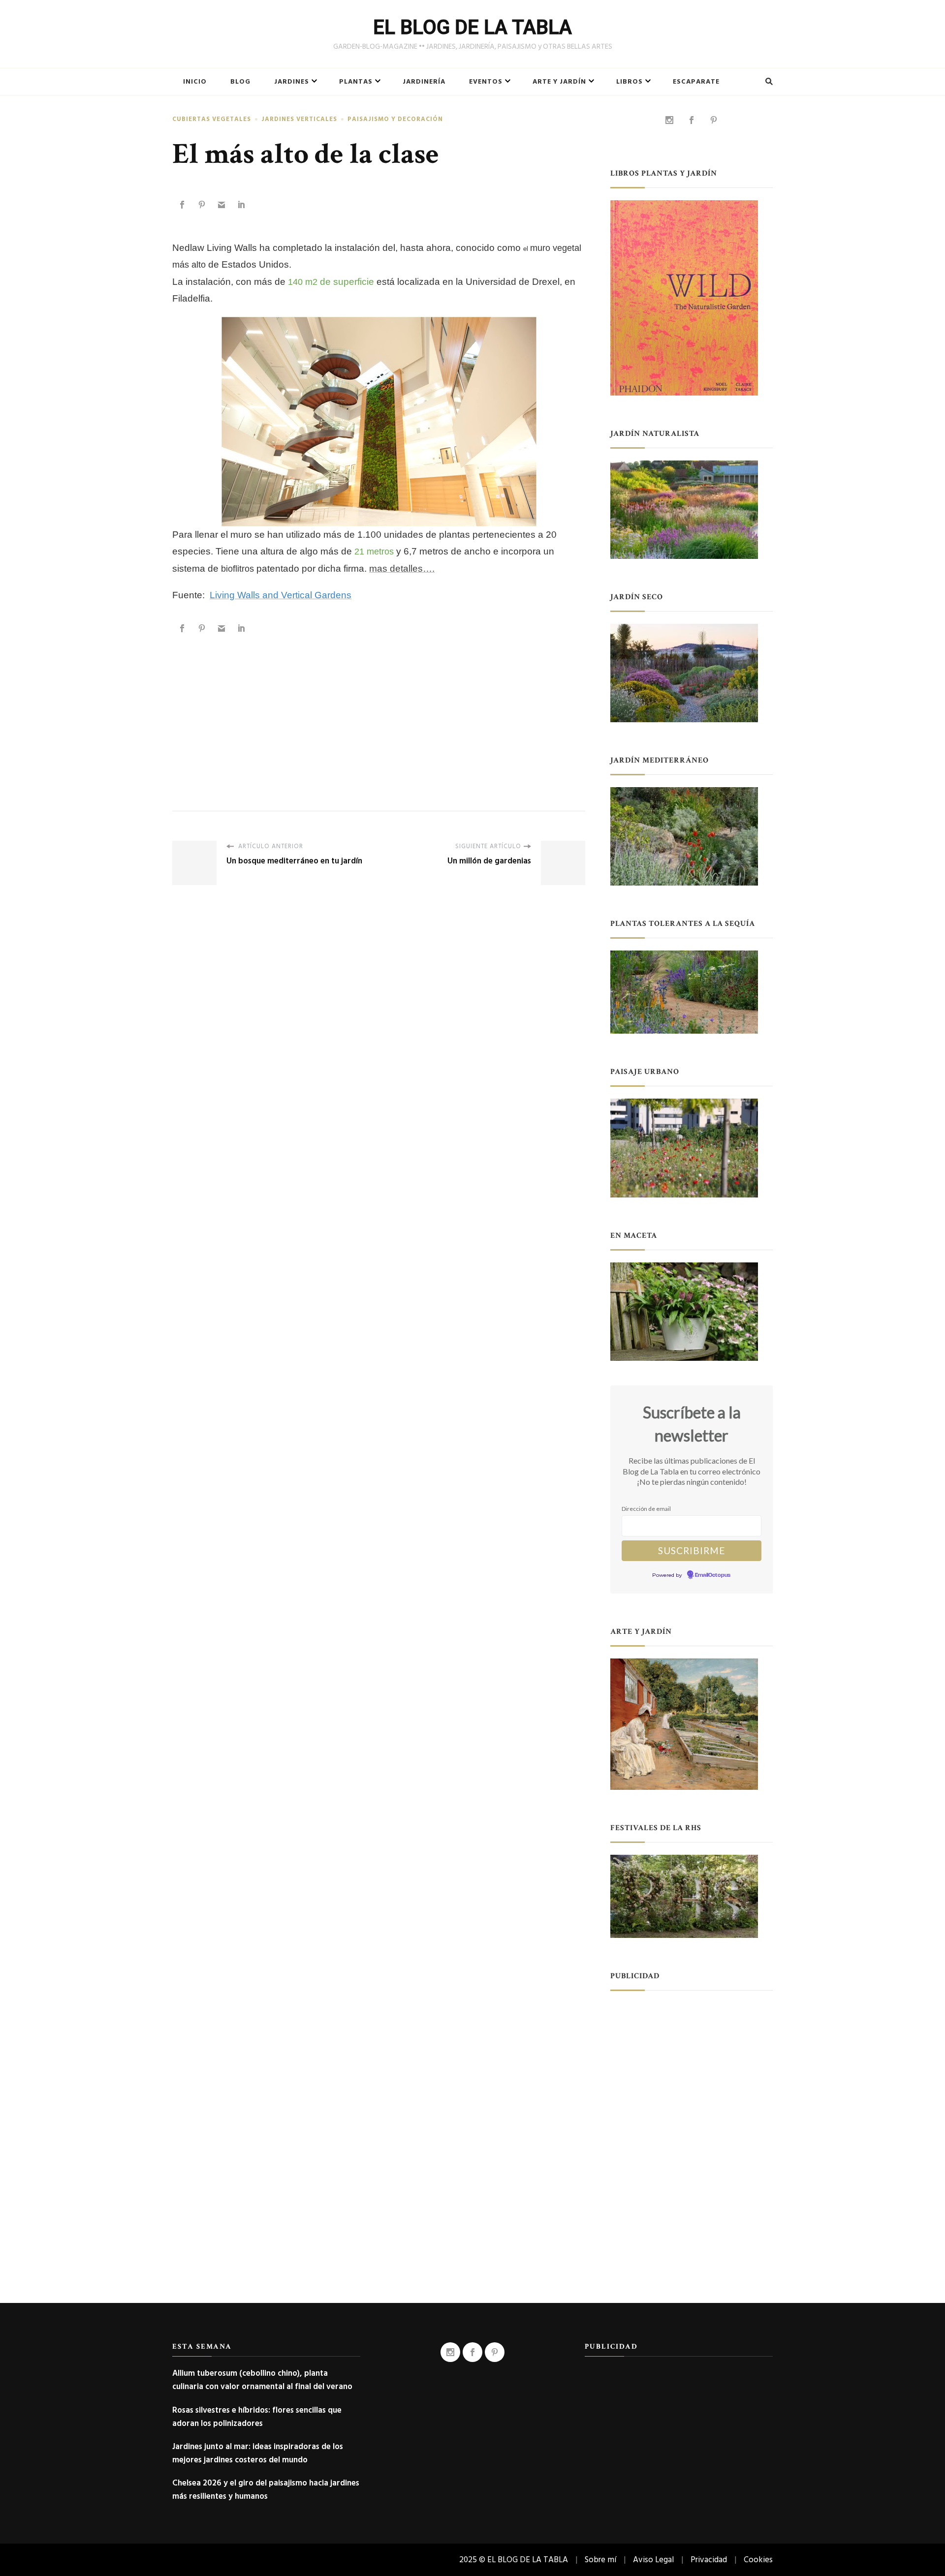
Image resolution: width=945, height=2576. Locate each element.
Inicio (195, 82)
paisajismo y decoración (395, 119)
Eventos (486, 82)
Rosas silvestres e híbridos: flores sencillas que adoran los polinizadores (257, 2417)
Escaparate (696, 82)
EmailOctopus (713, 1575)
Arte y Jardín (559, 82)
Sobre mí (600, 2560)
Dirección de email (646, 1509)
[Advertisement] (379, 712)
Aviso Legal (653, 2560)
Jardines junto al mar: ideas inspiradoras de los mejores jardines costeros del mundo (258, 2453)
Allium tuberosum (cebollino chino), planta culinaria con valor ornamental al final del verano (262, 2380)
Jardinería (424, 82)
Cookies (758, 2560)
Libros (630, 82)
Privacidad (709, 2560)
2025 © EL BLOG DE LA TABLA (514, 2560)
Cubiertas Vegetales (212, 119)
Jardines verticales (299, 119)
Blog (240, 82)
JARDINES (292, 82)
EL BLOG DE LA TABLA (472, 27)
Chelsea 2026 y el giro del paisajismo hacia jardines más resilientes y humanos (266, 2489)
